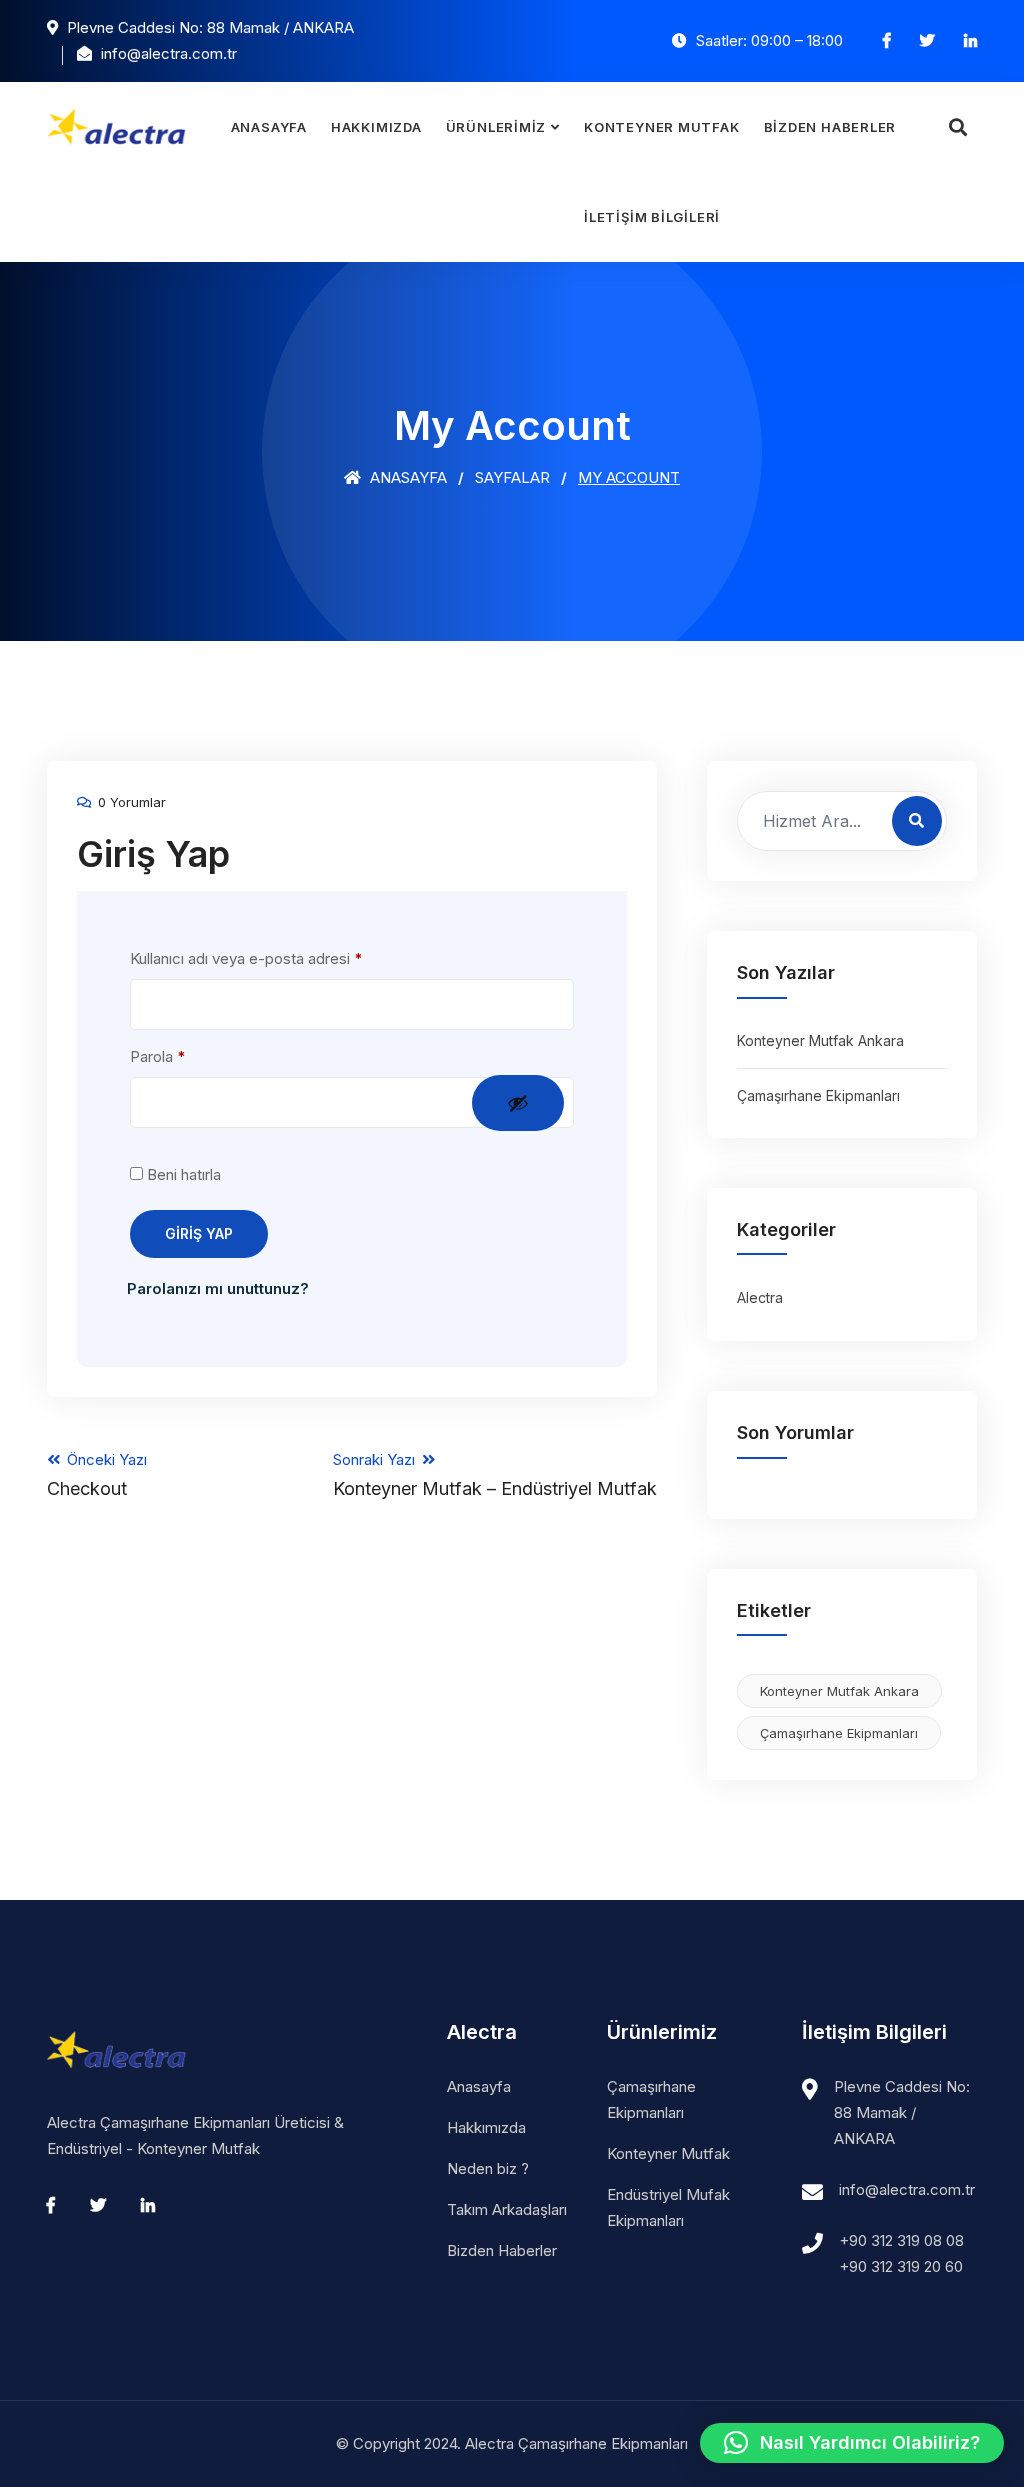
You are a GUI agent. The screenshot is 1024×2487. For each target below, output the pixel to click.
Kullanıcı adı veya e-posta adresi (270, 958)
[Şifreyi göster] (518, 1103)
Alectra (760, 1297)
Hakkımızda (376, 127)
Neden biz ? (488, 2168)
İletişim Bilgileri (652, 217)
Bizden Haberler (830, 127)
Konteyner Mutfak (661, 127)
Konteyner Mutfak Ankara (820, 1040)
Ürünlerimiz (496, 127)
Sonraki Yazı (495, 1474)
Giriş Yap (199, 1233)
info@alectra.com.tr (907, 2189)
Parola (181, 1056)
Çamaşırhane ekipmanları (839, 1733)
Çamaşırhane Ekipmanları (818, 1095)
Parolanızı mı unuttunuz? (218, 1288)
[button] (852, 2443)
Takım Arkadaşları (507, 2209)
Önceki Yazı (97, 1474)
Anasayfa (269, 127)
